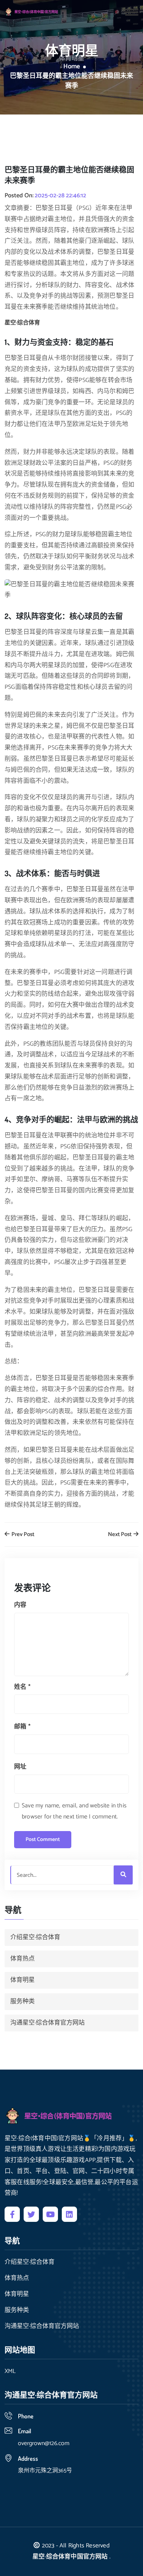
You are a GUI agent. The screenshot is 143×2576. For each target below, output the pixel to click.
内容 (20, 1605)
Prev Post (22, 1535)
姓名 (22, 1687)
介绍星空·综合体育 (35, 1937)
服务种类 (22, 2001)
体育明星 (22, 1980)
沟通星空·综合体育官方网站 (47, 2023)
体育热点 (22, 1959)
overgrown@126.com (44, 2443)
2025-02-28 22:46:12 (60, 196)
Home (72, 67)
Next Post (120, 1535)
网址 (20, 1767)
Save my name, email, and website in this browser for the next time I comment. (74, 1811)
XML (10, 2371)
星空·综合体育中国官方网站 (70, 2557)
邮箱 (22, 1727)
